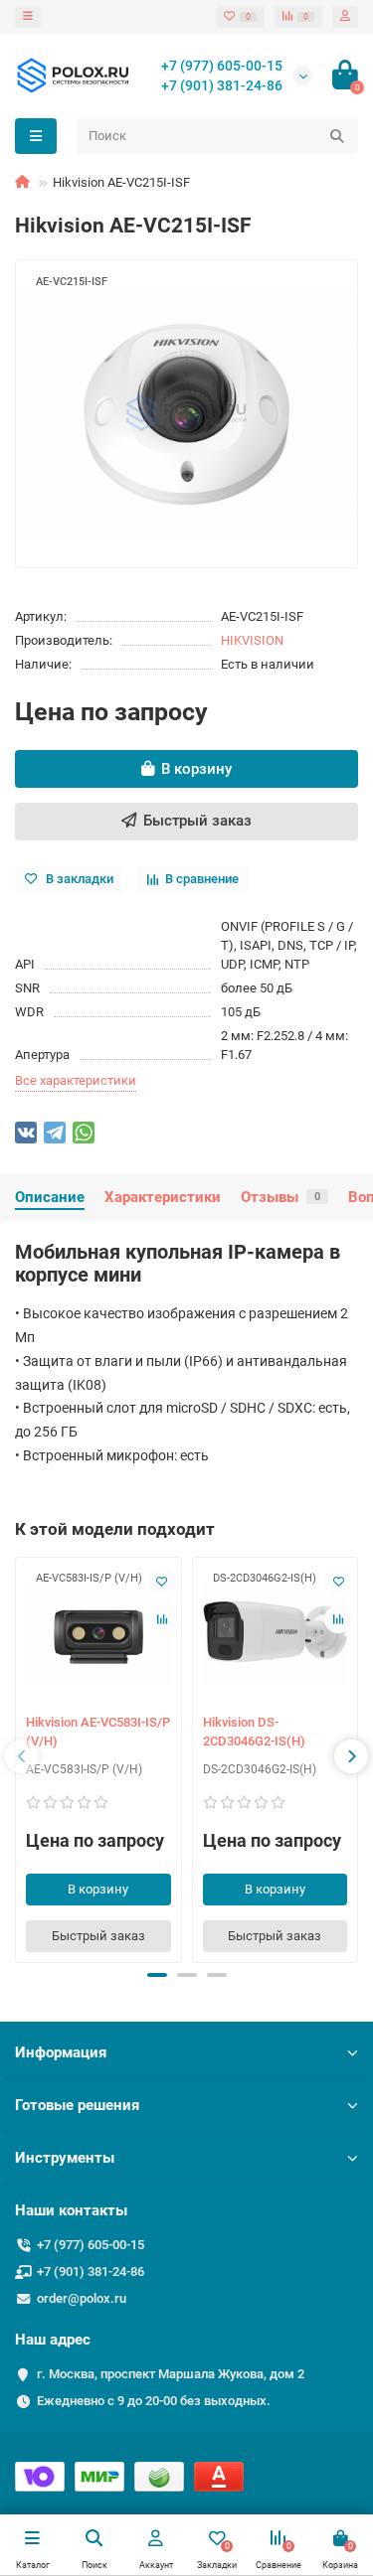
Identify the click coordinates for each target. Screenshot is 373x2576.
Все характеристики (76, 1080)
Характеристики (163, 1197)
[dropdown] (28, 17)
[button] (157, 1975)
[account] (345, 17)
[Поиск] (337, 136)
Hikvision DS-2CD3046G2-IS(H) (254, 1732)
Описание (50, 1197)
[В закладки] (162, 1582)
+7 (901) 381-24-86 (222, 85)
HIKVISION (252, 640)
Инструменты (65, 2158)
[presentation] (22, 1756)
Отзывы (280, 1197)
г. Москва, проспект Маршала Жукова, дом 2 (171, 2374)
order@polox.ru (82, 2298)
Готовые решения (77, 2105)
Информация (61, 2052)
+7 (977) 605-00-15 (222, 66)
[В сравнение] (162, 1619)
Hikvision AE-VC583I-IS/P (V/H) (98, 1732)
